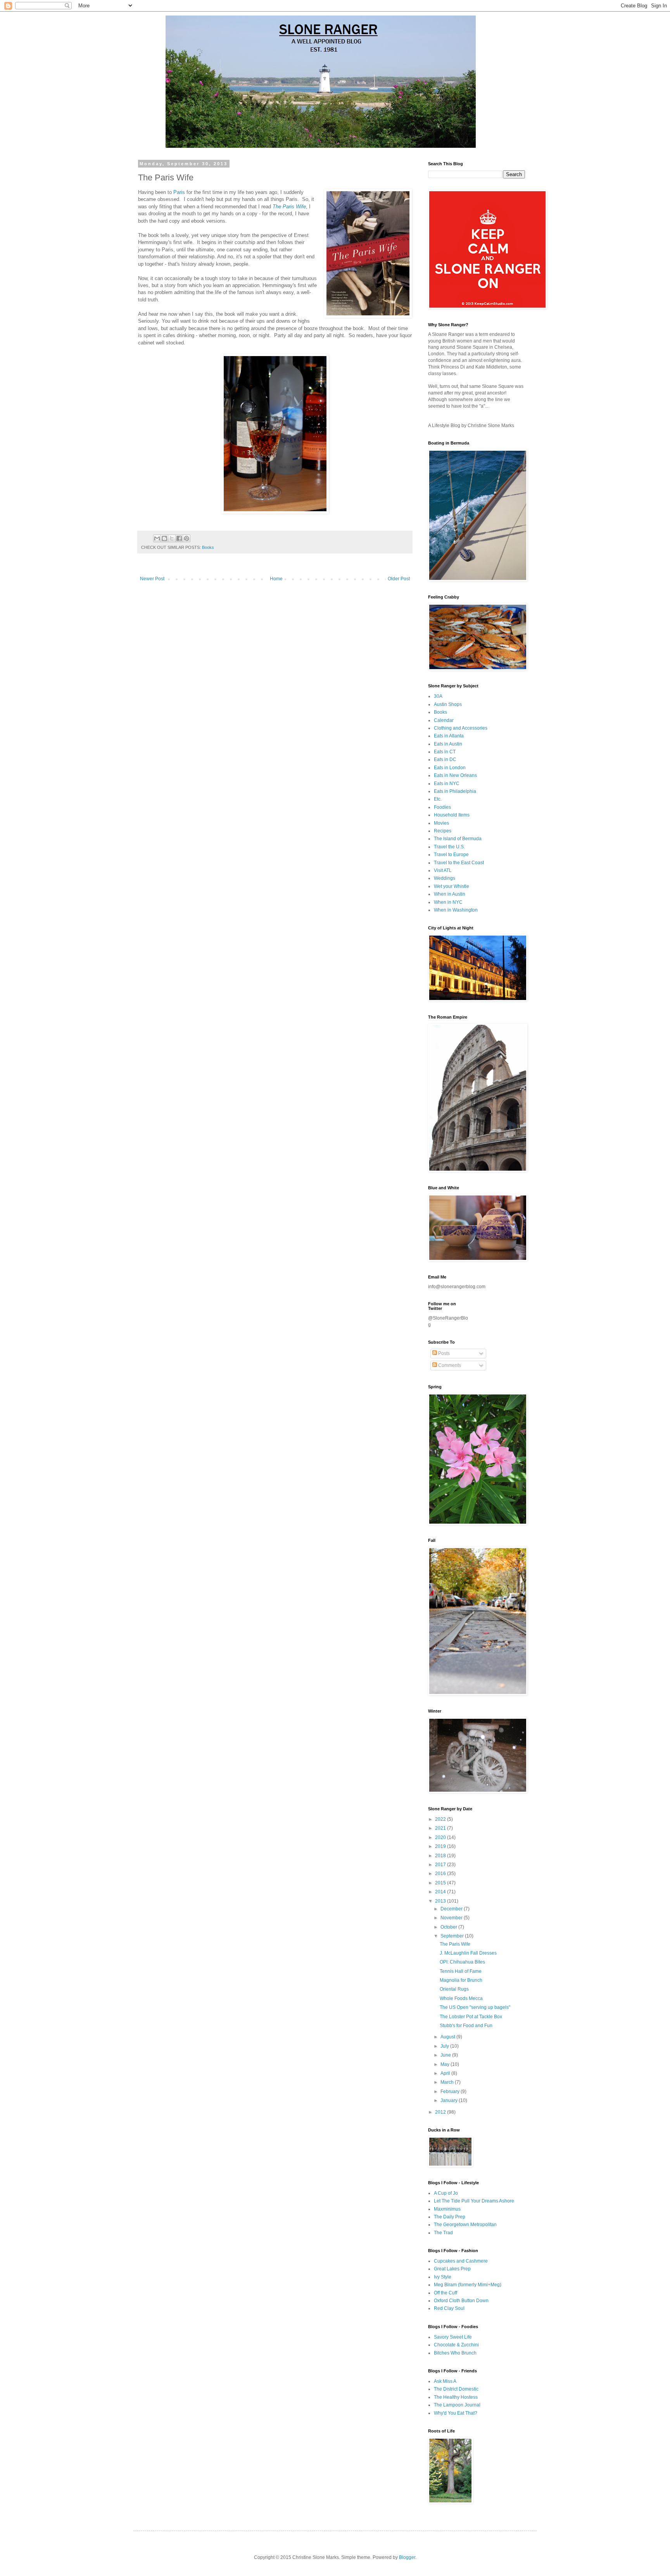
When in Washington (456, 910)
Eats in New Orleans (455, 775)
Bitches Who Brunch (455, 2353)
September (453, 1936)
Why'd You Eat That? (456, 2413)
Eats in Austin (448, 744)
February (451, 2092)
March (448, 2082)
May (446, 2064)
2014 (441, 1892)
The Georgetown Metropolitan (465, 2225)
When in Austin (450, 894)
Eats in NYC (447, 784)
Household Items (452, 815)
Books (208, 547)
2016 (441, 1874)
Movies (441, 823)
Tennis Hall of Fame (461, 1971)
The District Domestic (456, 2389)
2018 (441, 1856)
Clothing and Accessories (461, 728)
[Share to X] (172, 538)
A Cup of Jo (446, 2193)
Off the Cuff (446, 2293)
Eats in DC (445, 759)
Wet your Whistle (452, 886)
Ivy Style (443, 2277)
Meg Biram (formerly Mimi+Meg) (468, 2285)
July (445, 2046)
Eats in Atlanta (449, 736)
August (448, 2037)
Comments (449, 1365)
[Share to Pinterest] (186, 538)
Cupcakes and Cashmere (461, 2261)
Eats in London (450, 768)
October (449, 1927)
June (446, 2055)
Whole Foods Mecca (461, 1998)
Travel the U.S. (449, 847)
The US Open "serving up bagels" (475, 2007)
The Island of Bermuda (458, 839)
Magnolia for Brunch (461, 1980)
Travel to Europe (451, 855)
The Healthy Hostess (456, 2397)
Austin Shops (448, 704)
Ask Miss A (445, 2381)
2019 (441, 1846)
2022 (441, 1819)
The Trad (443, 2233)
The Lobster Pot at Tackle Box (471, 2017)
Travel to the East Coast (459, 863)
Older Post (399, 579)
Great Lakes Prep (452, 2269)
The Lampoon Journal (457, 2405)
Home (276, 579)
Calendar (444, 720)
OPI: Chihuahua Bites (462, 1962)
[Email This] (157, 538)
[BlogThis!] (164, 538)
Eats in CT (445, 752)
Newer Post (152, 579)
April (446, 2073)
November (452, 1918)
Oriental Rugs (454, 1989)
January (450, 2100)
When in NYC (448, 902)
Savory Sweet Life (453, 2337)
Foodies (442, 807)
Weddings (445, 878)
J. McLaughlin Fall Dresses (468, 1953)
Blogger (407, 2557)
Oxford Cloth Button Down (461, 2301)
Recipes (443, 831)
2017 (441, 1865)
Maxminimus (447, 2209)
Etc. (438, 799)
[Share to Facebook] (179, 538)
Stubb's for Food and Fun (466, 2026)
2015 (441, 1883)
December (452, 1909)
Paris (179, 192)
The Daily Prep (450, 2217)
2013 (441, 1901)
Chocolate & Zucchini (456, 2345)
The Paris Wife (289, 207)
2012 (441, 2112)
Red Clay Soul (449, 2308)
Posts (443, 1353)
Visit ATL (443, 870)
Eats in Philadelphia (455, 791)
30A (438, 696)
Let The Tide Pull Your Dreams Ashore (474, 2201)
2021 (441, 1828)
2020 (441, 1837)
